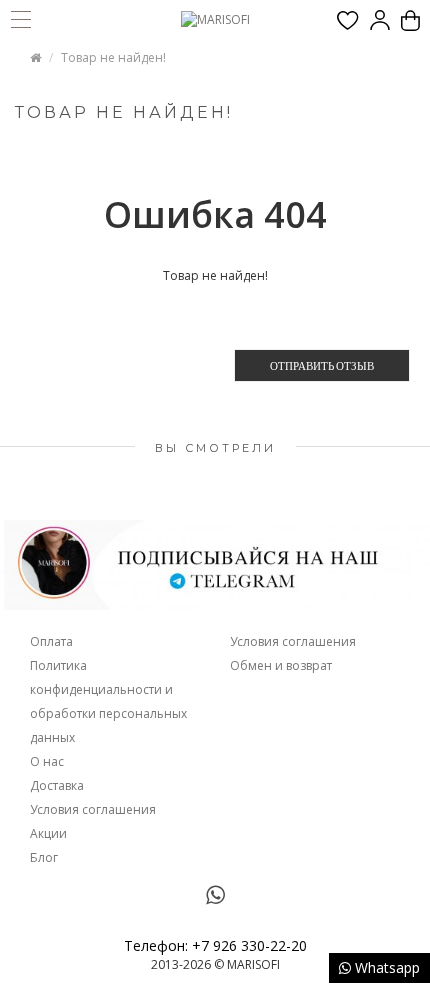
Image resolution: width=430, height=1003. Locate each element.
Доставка (57, 785)
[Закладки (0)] (348, 20)
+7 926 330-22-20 (249, 945)
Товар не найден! (113, 57)
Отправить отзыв (322, 365)
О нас (47, 761)
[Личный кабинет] (380, 20)
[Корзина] (410, 20)
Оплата (51, 641)
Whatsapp (385, 967)
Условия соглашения (93, 809)
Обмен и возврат (281, 665)
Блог (44, 857)
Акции (48, 833)
